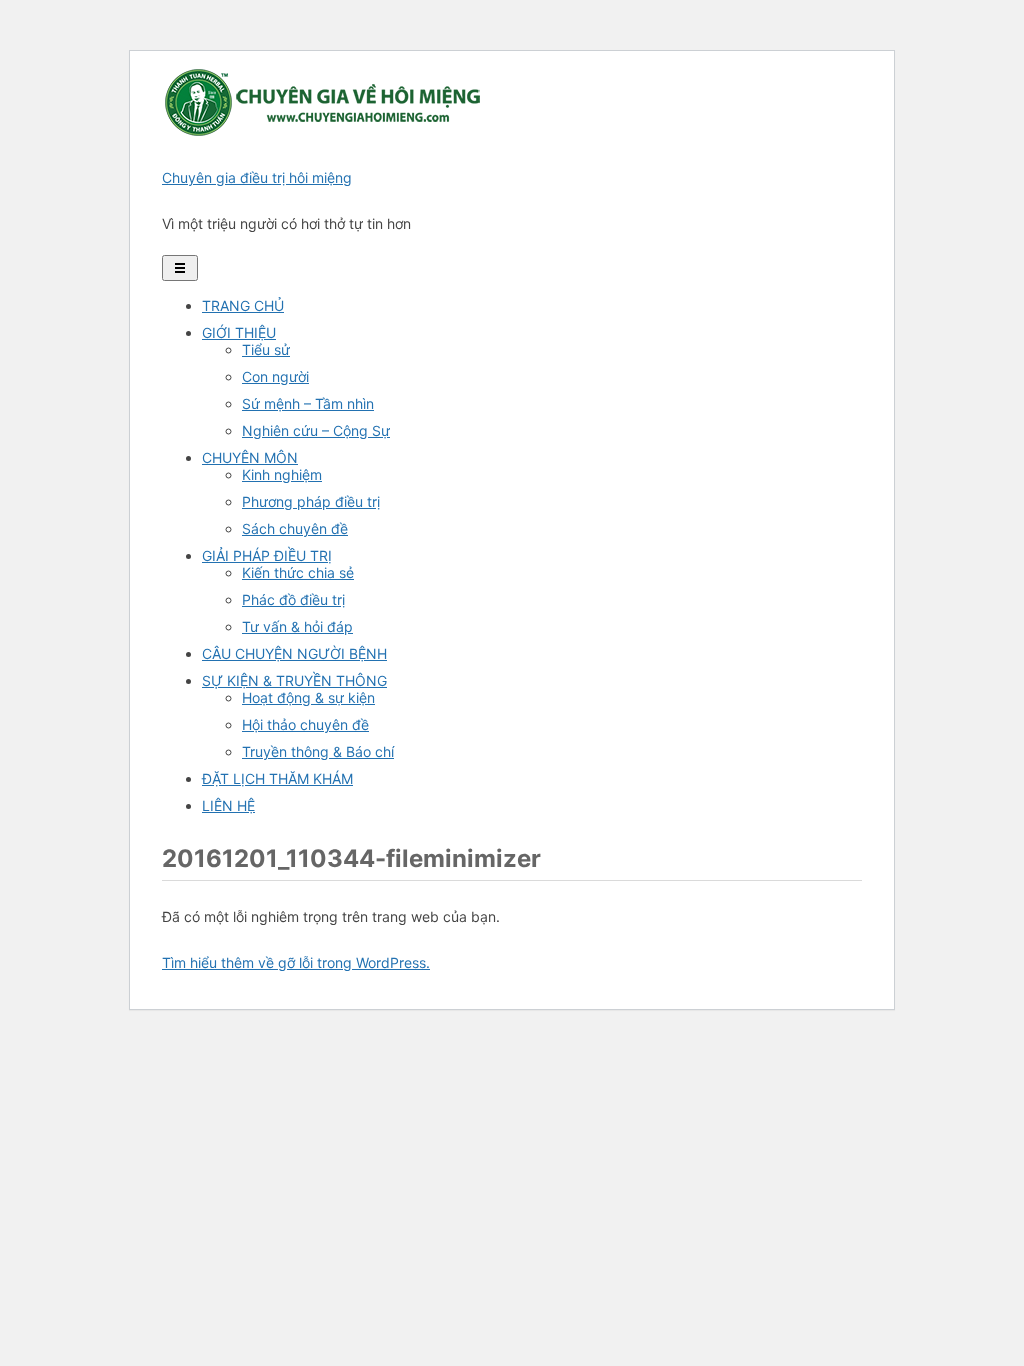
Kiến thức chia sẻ (298, 572)
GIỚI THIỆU (239, 332)
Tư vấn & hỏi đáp (297, 626)
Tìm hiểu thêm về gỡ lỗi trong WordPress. (296, 962)
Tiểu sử (266, 349)
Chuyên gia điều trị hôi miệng (257, 177)
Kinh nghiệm (282, 474)
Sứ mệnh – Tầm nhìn (308, 403)
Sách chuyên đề (295, 528)
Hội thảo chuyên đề (305, 724)
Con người (275, 376)
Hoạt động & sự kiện (308, 697)
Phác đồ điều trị (293, 599)
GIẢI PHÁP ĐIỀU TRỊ (267, 555)
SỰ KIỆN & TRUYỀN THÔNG (294, 680)
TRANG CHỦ (243, 305)
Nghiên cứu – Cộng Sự (316, 430)
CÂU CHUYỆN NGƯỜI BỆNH (294, 653)
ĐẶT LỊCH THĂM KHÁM (277, 778)
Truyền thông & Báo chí (318, 751)
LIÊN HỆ (228, 805)
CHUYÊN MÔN (250, 457)
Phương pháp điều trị (311, 501)
